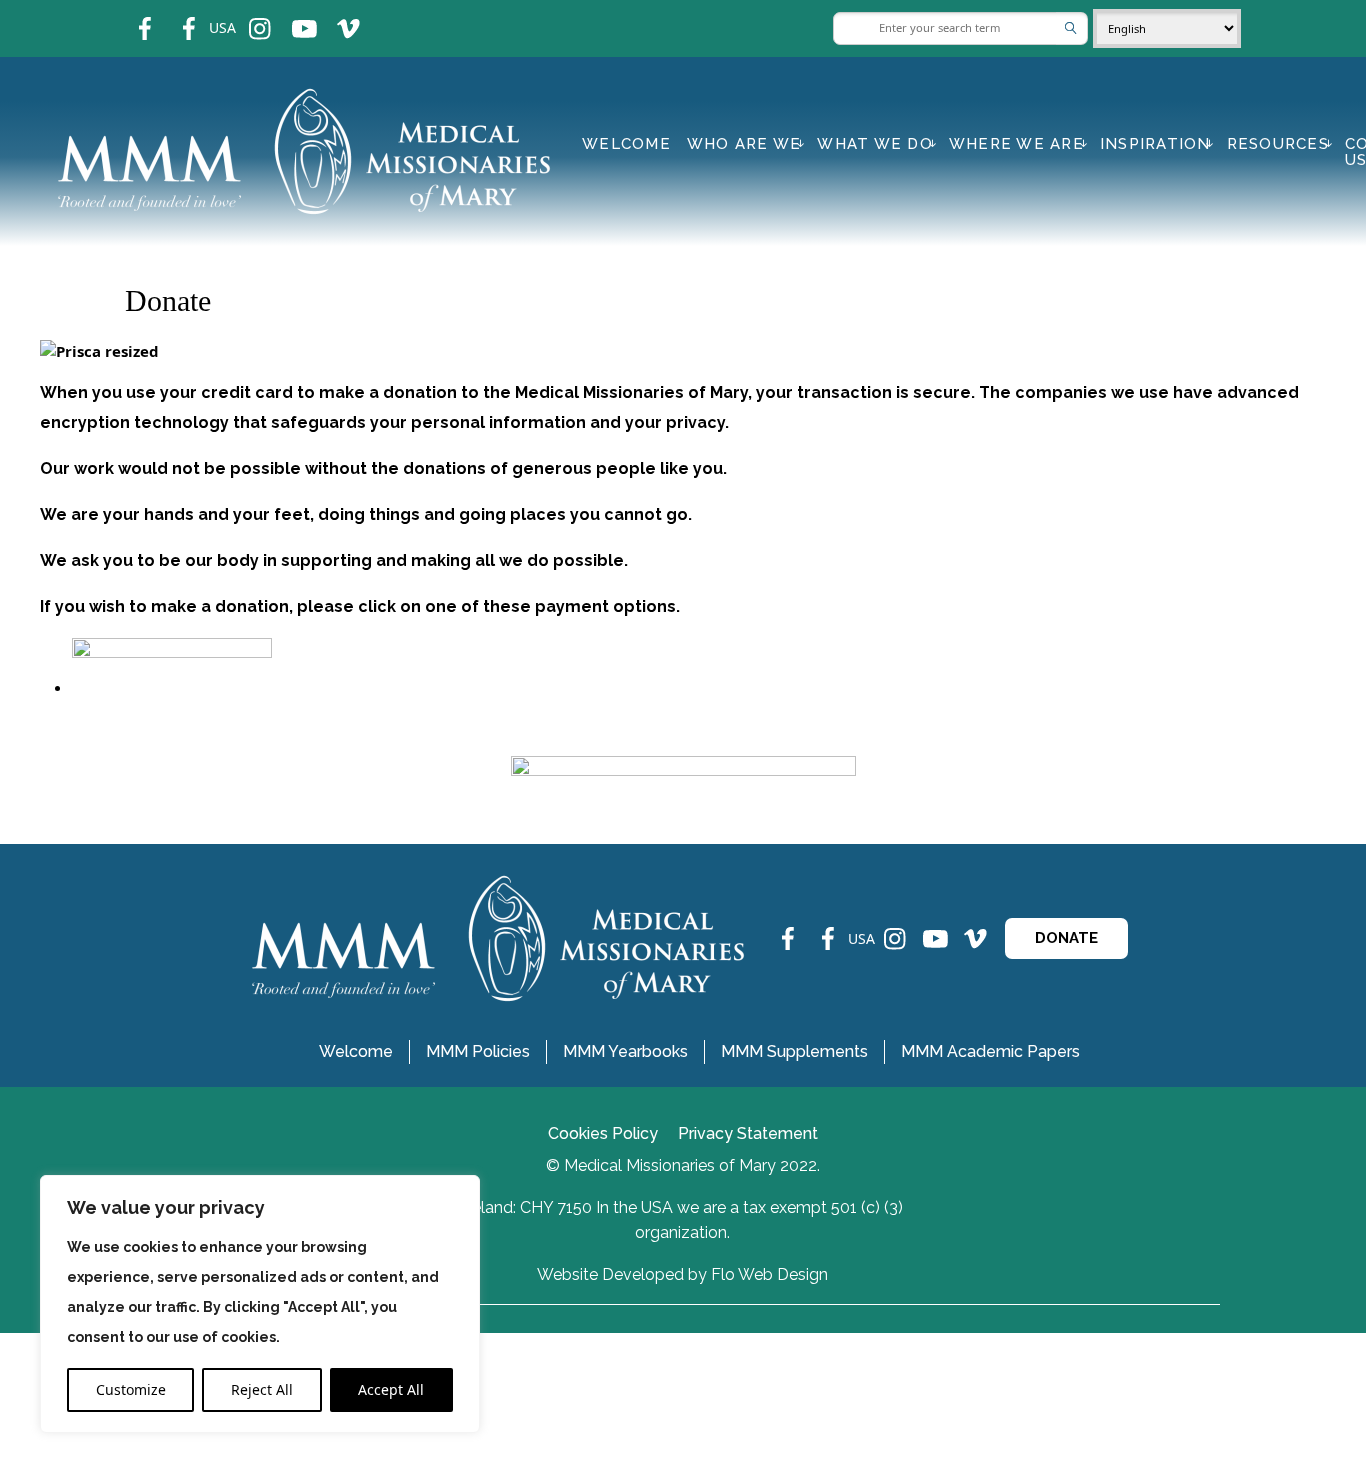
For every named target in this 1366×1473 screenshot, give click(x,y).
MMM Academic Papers (990, 1051)
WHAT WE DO (875, 144)
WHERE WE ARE (1016, 144)
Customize (131, 1389)
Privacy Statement (748, 1133)
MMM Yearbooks (625, 1051)
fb (130, 15)
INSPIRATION (1155, 144)
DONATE (1066, 938)
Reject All (262, 1389)
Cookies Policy (603, 1133)
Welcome (626, 144)
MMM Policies (478, 1051)
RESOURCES (1278, 144)
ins (246, 15)
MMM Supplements (794, 1051)
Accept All (391, 1389)
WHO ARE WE (744, 144)
